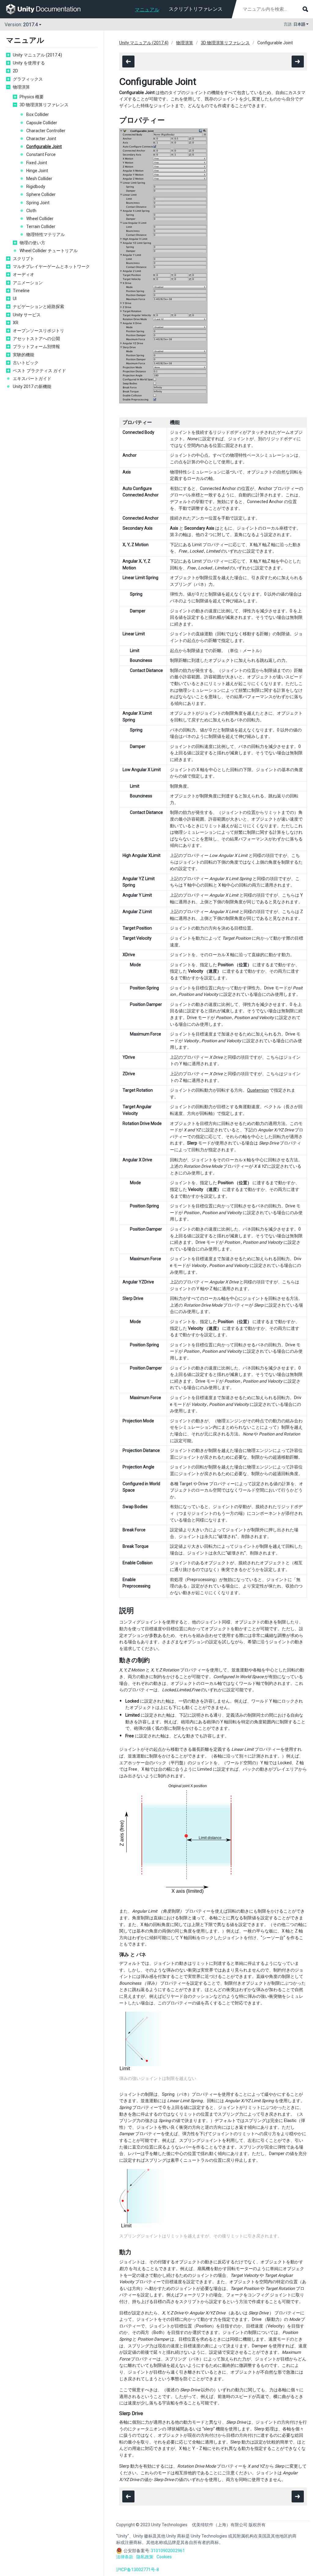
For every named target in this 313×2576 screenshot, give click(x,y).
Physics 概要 (32, 97)
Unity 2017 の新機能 (32, 386)
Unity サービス (27, 315)
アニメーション (28, 283)
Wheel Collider (40, 219)
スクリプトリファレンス (196, 9)
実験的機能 (24, 355)
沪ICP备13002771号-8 (138, 2570)
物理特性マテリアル (46, 234)
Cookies (164, 2557)
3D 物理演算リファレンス (44, 105)
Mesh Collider (39, 179)
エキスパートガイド (32, 379)
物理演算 (21, 87)
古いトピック (26, 363)
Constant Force (41, 154)
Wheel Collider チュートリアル (49, 251)
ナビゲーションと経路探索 (39, 307)
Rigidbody (36, 187)
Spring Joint (38, 203)
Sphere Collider (41, 194)
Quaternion (258, 1090)
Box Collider (38, 114)
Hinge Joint (37, 171)
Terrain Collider (41, 227)
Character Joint (41, 139)
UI (15, 299)
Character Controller (46, 131)
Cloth (31, 211)
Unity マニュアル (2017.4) (37, 55)
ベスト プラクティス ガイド (39, 371)
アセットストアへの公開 (36, 339)
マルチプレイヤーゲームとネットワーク (51, 267)
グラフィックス (28, 79)
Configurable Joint (44, 147)
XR (16, 323)
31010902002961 (168, 2551)
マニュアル (147, 10)
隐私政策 (145, 2557)
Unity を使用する (29, 63)
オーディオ (24, 274)
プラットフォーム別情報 (36, 346)
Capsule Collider (42, 123)
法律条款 (125, 2557)
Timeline (21, 291)
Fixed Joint (37, 163)
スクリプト (24, 259)
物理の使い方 (32, 243)
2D (15, 71)
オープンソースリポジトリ (39, 331)
